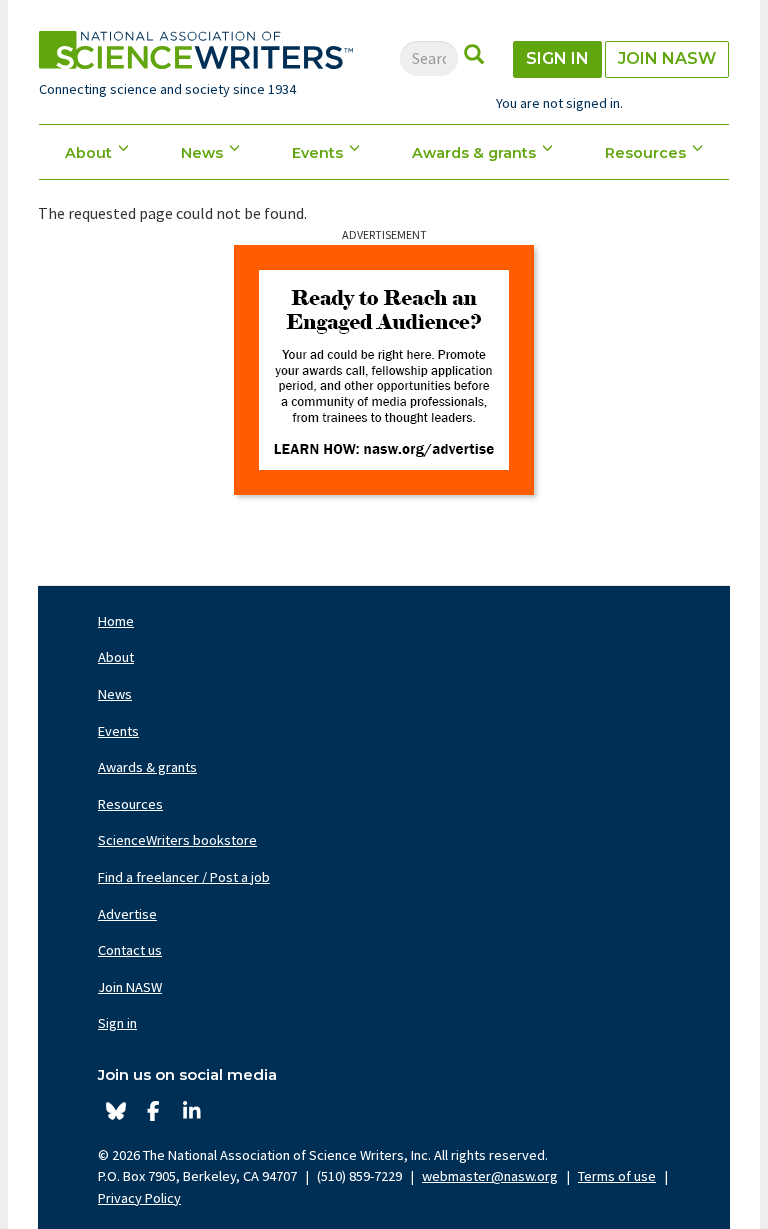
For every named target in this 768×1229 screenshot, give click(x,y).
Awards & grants (474, 153)
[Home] (196, 50)
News (202, 153)
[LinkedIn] (191, 1111)
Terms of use (617, 1176)
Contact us (130, 950)
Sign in (557, 58)
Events (317, 153)
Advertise (127, 914)
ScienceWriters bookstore (177, 840)
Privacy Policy (139, 1198)
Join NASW (667, 58)
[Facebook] (153, 1111)
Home (116, 621)
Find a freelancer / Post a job (184, 877)
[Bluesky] (115, 1111)
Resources (645, 153)
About (88, 153)
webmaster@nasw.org (490, 1176)
